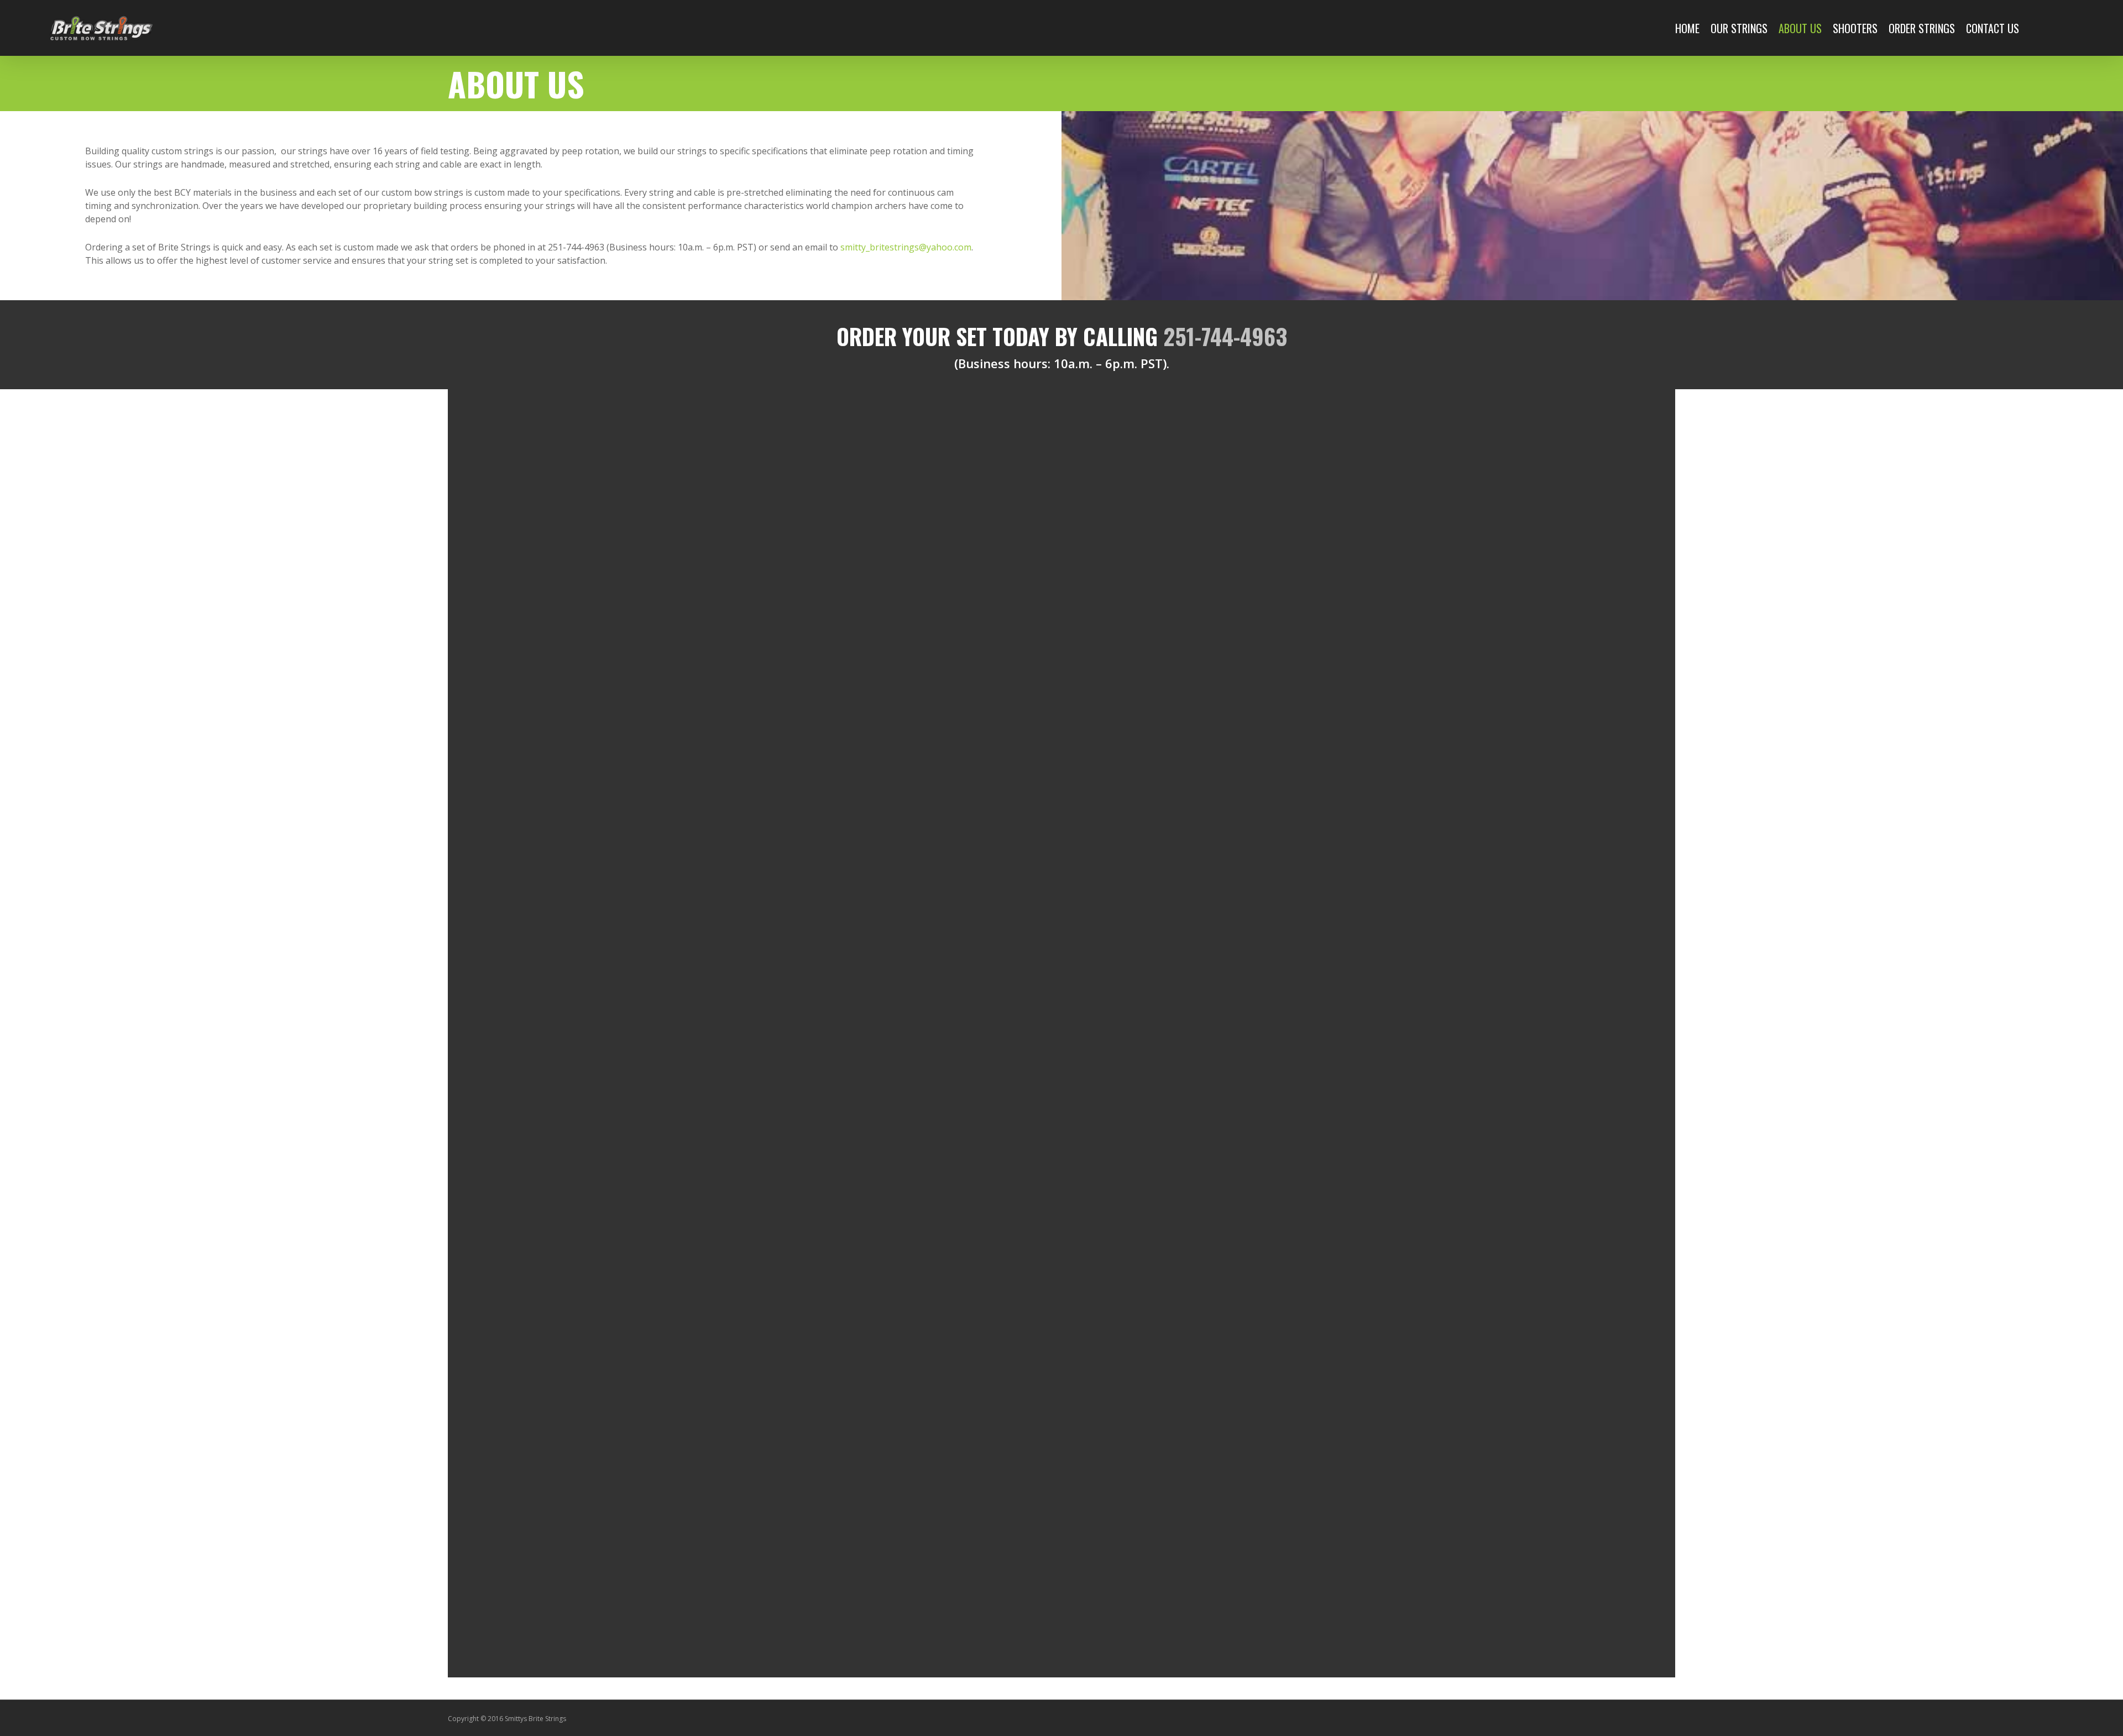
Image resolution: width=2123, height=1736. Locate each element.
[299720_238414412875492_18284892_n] (1061, 496)
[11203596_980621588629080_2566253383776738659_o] (816, 1355)
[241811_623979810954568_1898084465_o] (571, 496)
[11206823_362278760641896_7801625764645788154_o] (1061, 1355)
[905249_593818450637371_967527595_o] (1552, 496)
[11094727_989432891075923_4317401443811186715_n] (816, 1141)
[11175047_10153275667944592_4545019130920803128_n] (1552, 1141)
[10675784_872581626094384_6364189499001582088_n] (571, 1141)
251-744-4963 (1225, 336)
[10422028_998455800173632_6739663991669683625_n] (1307, 926)
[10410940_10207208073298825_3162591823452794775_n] (816, 926)
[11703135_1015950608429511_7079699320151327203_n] (571, 1570)
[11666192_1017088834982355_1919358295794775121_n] (1552, 1355)
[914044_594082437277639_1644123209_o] (571, 711)
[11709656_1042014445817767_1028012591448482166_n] (816, 1570)
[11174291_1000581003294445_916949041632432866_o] (1307, 1141)
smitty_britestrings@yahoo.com (906, 247)
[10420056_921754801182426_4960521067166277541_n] (1061, 926)
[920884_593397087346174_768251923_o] (816, 711)
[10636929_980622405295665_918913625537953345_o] (1552, 926)
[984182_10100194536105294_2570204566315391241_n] (1307, 711)
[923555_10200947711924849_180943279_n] (1061, 711)
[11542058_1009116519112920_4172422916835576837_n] (1307, 1355)
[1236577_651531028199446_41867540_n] (1552, 711)
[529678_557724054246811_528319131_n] (1307, 496)
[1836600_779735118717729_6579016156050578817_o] (571, 926)
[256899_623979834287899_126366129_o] (816, 496)
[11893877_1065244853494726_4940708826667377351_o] (1061, 1570)
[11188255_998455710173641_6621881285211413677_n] (571, 1355)
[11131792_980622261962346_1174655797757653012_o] (1061, 1141)
